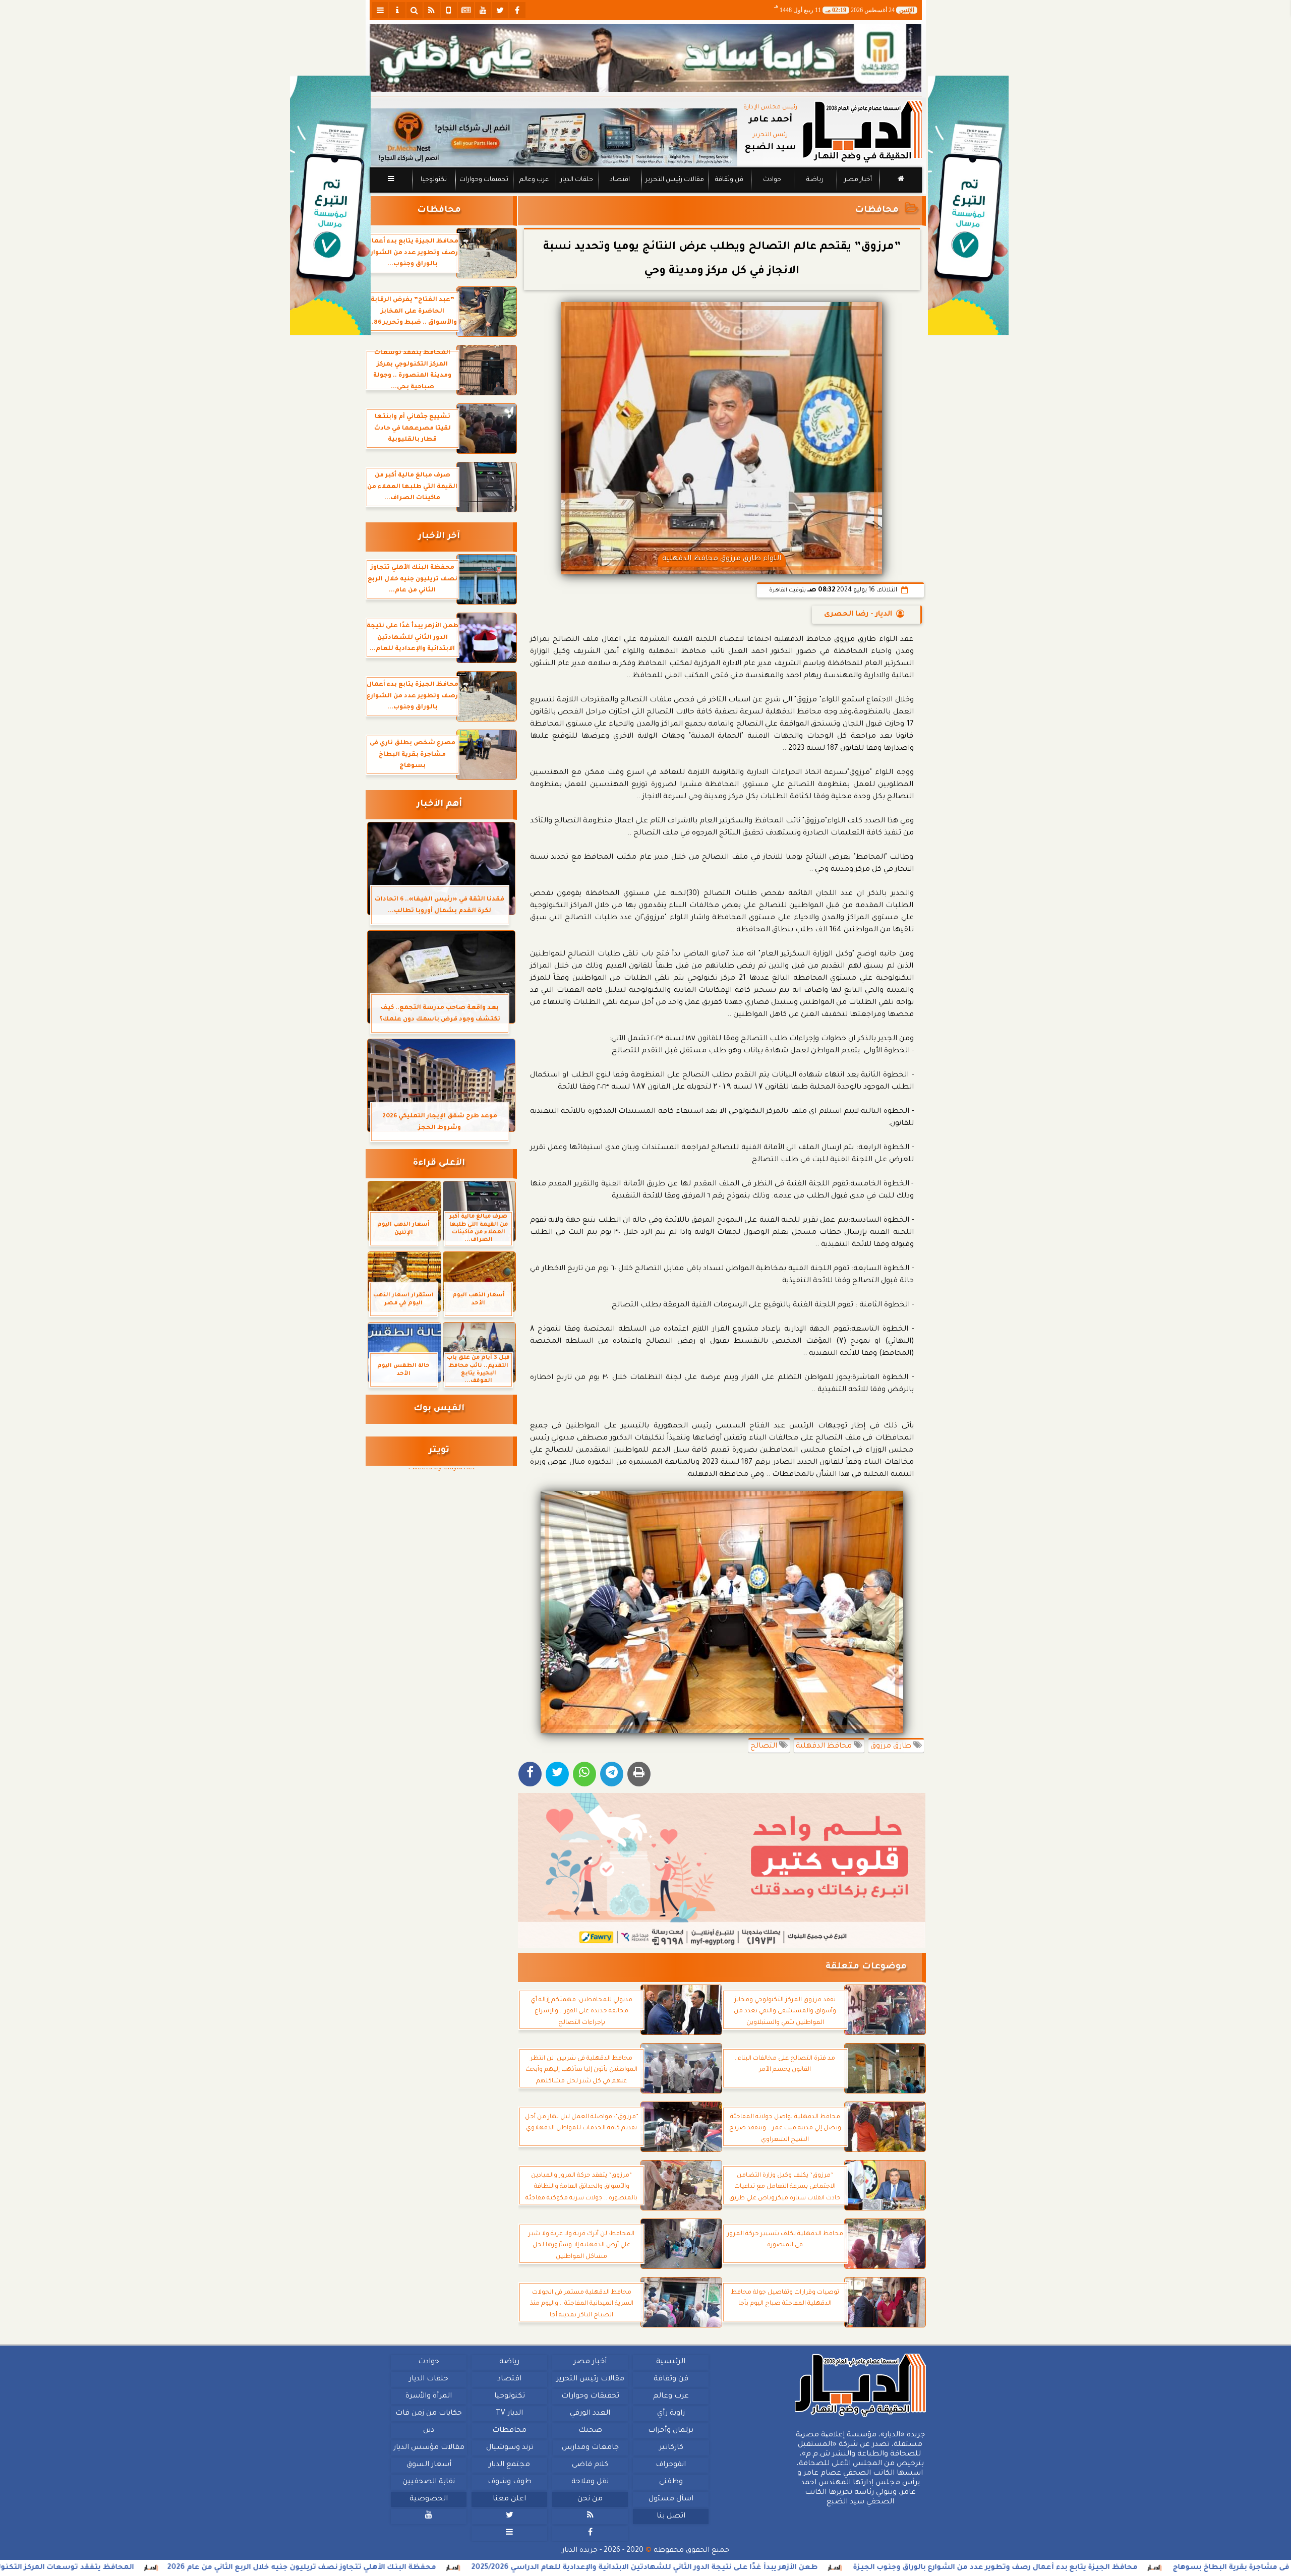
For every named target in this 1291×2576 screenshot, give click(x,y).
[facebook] (517, 10)
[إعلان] (330, 205)
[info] (397, 10)
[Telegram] (612, 1774)
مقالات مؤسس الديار (428, 2448)
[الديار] (968, 205)
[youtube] (483, 10)
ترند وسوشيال (509, 2448)
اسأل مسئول (670, 2499)
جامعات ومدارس (590, 2448)
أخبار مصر (858, 180)
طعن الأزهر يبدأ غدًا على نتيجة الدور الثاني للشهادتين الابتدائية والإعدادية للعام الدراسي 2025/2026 (829, 2568)
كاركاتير (671, 2448)
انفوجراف (671, 2465)
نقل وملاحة (590, 2482)
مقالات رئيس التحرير (674, 180)
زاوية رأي (670, 2414)
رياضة (815, 180)
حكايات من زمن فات (429, 2414)
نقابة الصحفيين (429, 2482)
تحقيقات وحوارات (483, 180)
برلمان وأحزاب (671, 2431)
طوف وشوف (509, 2482)
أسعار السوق (428, 2465)
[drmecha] (646, 193)
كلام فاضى (590, 2465)
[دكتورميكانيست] (554, 137)
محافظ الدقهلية (825, 1747)
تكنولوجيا (433, 180)
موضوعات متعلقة (866, 1967)
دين (429, 2431)
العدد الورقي (590, 2414)
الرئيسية (671, 2362)
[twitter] (500, 10)
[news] (466, 10)
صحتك (590, 2431)
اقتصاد (619, 180)
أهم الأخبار (439, 804)
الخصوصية (429, 2499)
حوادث (772, 180)
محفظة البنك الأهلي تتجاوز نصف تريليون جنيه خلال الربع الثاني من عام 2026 (486, 2568)
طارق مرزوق (892, 1747)
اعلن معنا (509, 2499)
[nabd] (449, 10)
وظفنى (670, 2482)
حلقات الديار (577, 180)
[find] (415, 10)
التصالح (765, 1747)
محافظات (877, 211)
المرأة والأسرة (429, 2397)
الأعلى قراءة (439, 1163)
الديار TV (509, 2414)
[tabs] (380, 10)
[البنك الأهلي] (646, 58)
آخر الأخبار (439, 537)
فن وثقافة (729, 180)
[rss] (432, 10)
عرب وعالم (534, 180)
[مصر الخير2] (722, 1871)
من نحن (590, 2499)
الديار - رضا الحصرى (858, 615)
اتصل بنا (670, 2517)
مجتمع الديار (509, 2465)
